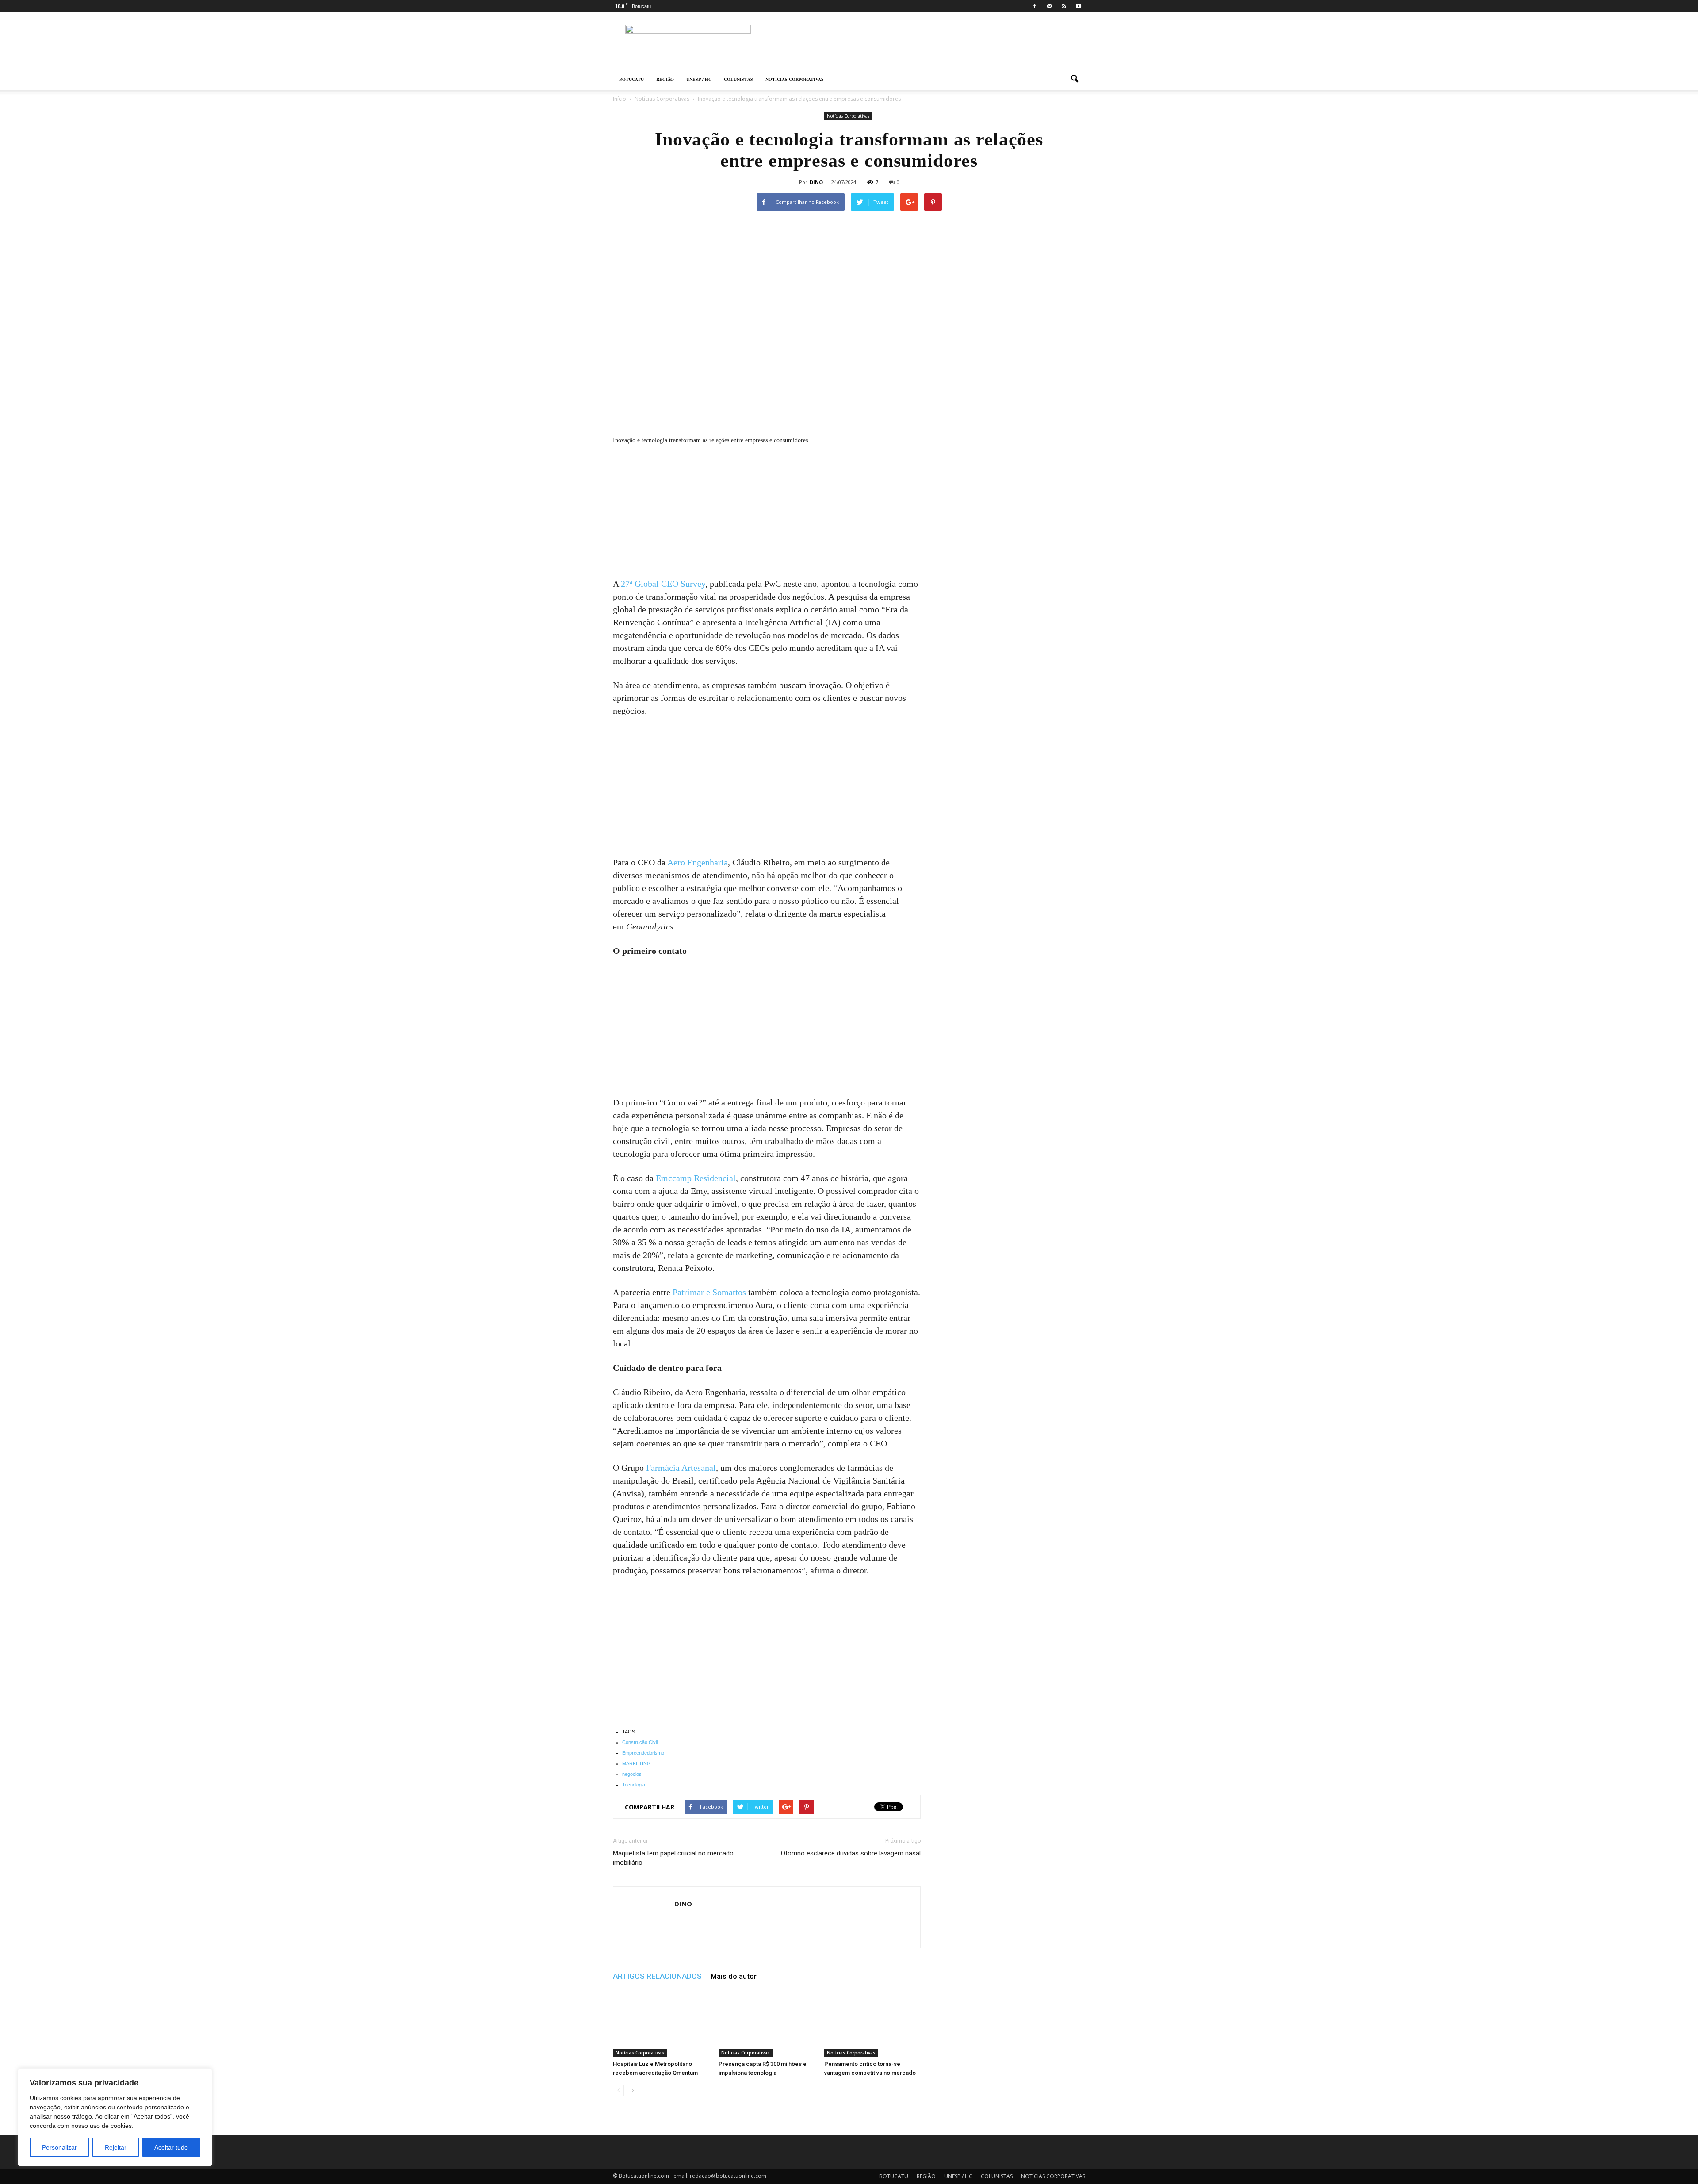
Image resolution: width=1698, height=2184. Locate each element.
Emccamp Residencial (696, 1178)
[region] (115, 2117)
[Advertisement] (767, 512)
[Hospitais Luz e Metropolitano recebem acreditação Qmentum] (661, 2023)
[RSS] (1064, 6)
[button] (1075, 79)
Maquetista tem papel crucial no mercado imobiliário (673, 1858)
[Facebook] (1035, 6)
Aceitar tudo (171, 2147)
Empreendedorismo (643, 1753)
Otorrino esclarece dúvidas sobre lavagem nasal (851, 1853)
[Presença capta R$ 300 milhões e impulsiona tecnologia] (767, 2023)
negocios (632, 1774)
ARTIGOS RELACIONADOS (657, 1976)
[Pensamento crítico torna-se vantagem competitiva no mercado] (872, 2023)
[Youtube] (1078, 6)
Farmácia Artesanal (681, 1468)
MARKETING (637, 1763)
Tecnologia (634, 1785)
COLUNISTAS (738, 79)
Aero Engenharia (698, 862)
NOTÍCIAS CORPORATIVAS (795, 79)
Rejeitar (116, 2147)
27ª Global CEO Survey (663, 584)
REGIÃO (665, 79)
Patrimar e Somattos (709, 1292)
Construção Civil (640, 1742)
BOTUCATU (631, 79)
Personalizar (59, 2147)
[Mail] (1049, 6)
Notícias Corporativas (848, 116)
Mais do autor (734, 1976)
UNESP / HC (699, 79)
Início (620, 99)
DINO (816, 182)
